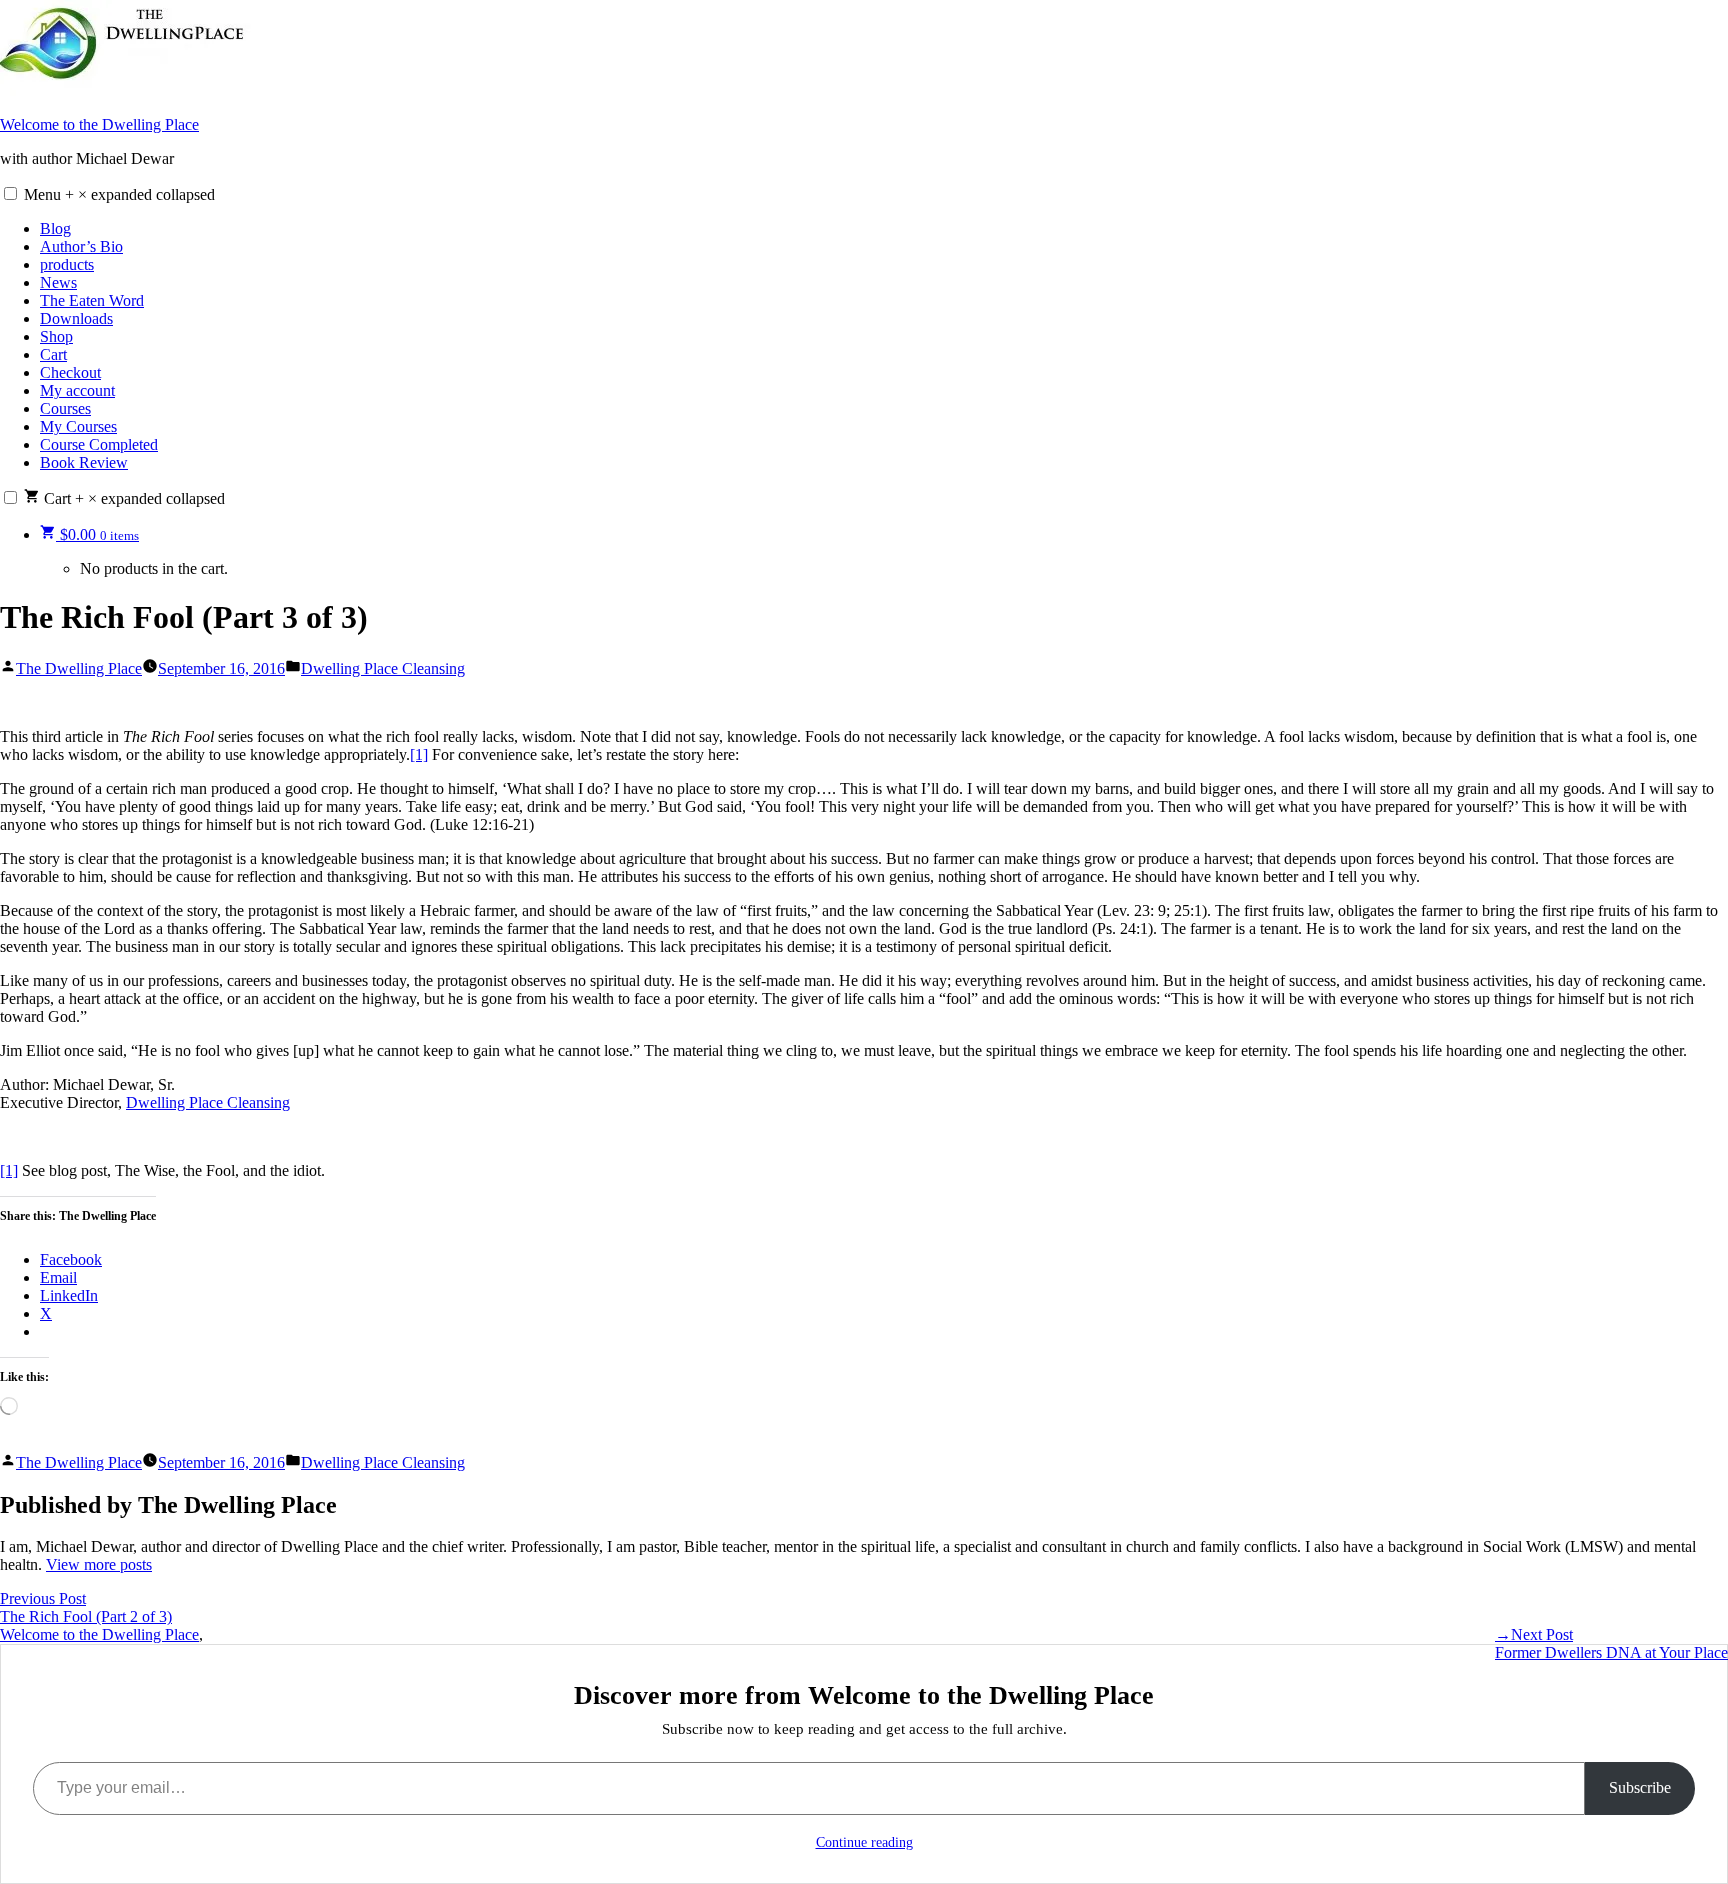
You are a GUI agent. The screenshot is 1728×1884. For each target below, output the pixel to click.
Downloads (76, 318)
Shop (56, 336)
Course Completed (99, 444)
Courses (65, 408)
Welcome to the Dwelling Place (99, 124)
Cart (53, 354)
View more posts (99, 1564)
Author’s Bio (81, 246)
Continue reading (864, 1842)
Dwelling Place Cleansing (383, 668)
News (58, 282)
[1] (419, 754)
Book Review (84, 462)
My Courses (78, 426)
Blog (55, 228)
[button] (10, 193)
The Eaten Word (92, 300)
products (67, 264)
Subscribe (1640, 1787)
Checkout (70, 372)
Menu (119, 194)
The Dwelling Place (79, 668)
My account (77, 390)
